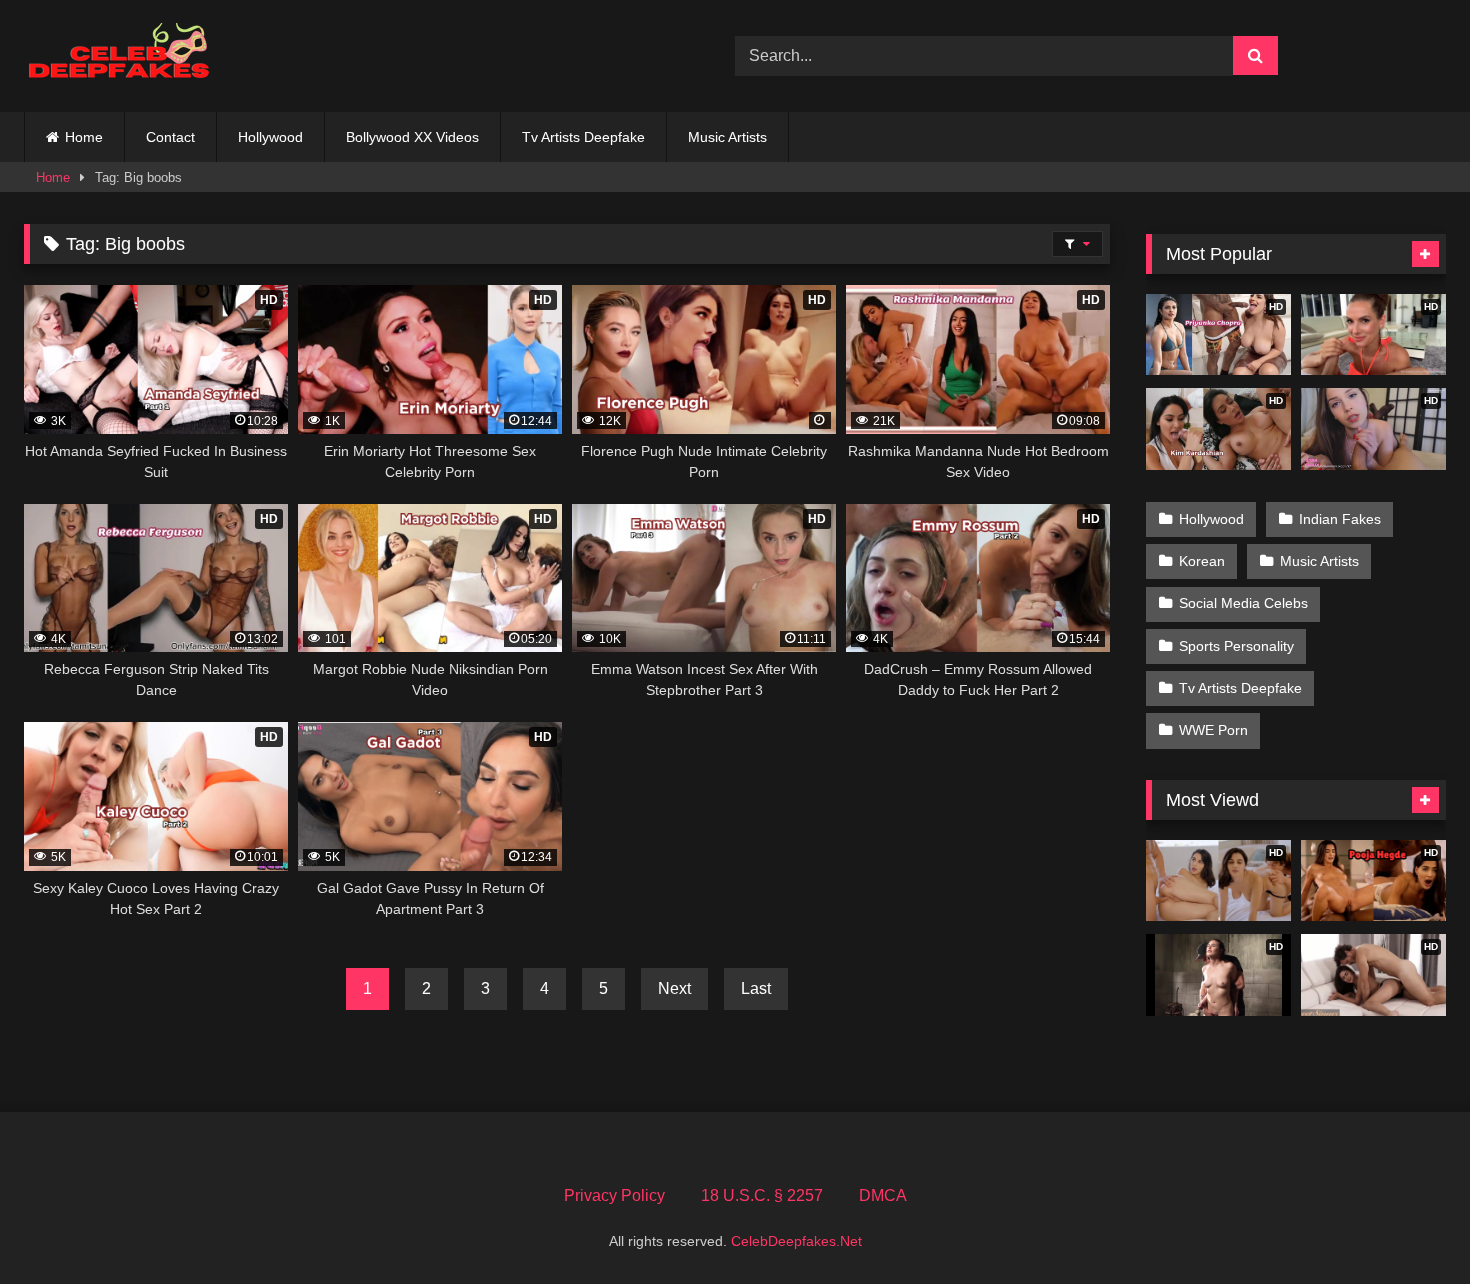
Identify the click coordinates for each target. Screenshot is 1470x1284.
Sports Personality (1236, 646)
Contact (170, 137)
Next (674, 988)
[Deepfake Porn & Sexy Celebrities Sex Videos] (129, 56)
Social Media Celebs (1243, 603)
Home (84, 137)
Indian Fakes (1340, 519)
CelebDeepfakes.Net (796, 1241)
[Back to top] (1408, 1224)
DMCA (883, 1195)
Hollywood (270, 137)
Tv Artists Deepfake (583, 137)
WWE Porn (1213, 730)
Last (756, 988)
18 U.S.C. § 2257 (762, 1195)
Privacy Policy (614, 1195)
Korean (1202, 561)
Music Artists (727, 137)
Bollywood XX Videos (412, 137)
